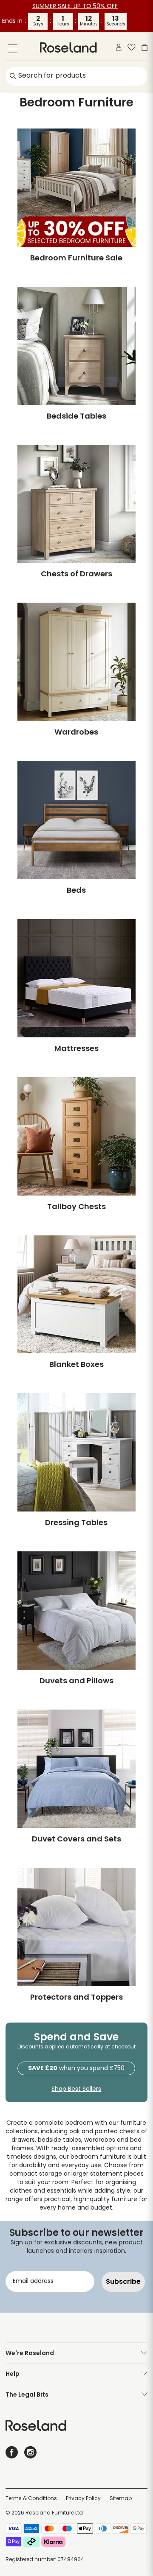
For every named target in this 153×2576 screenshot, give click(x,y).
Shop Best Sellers (76, 2089)
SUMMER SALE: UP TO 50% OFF (75, 7)
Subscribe (123, 2281)
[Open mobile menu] (13, 50)
